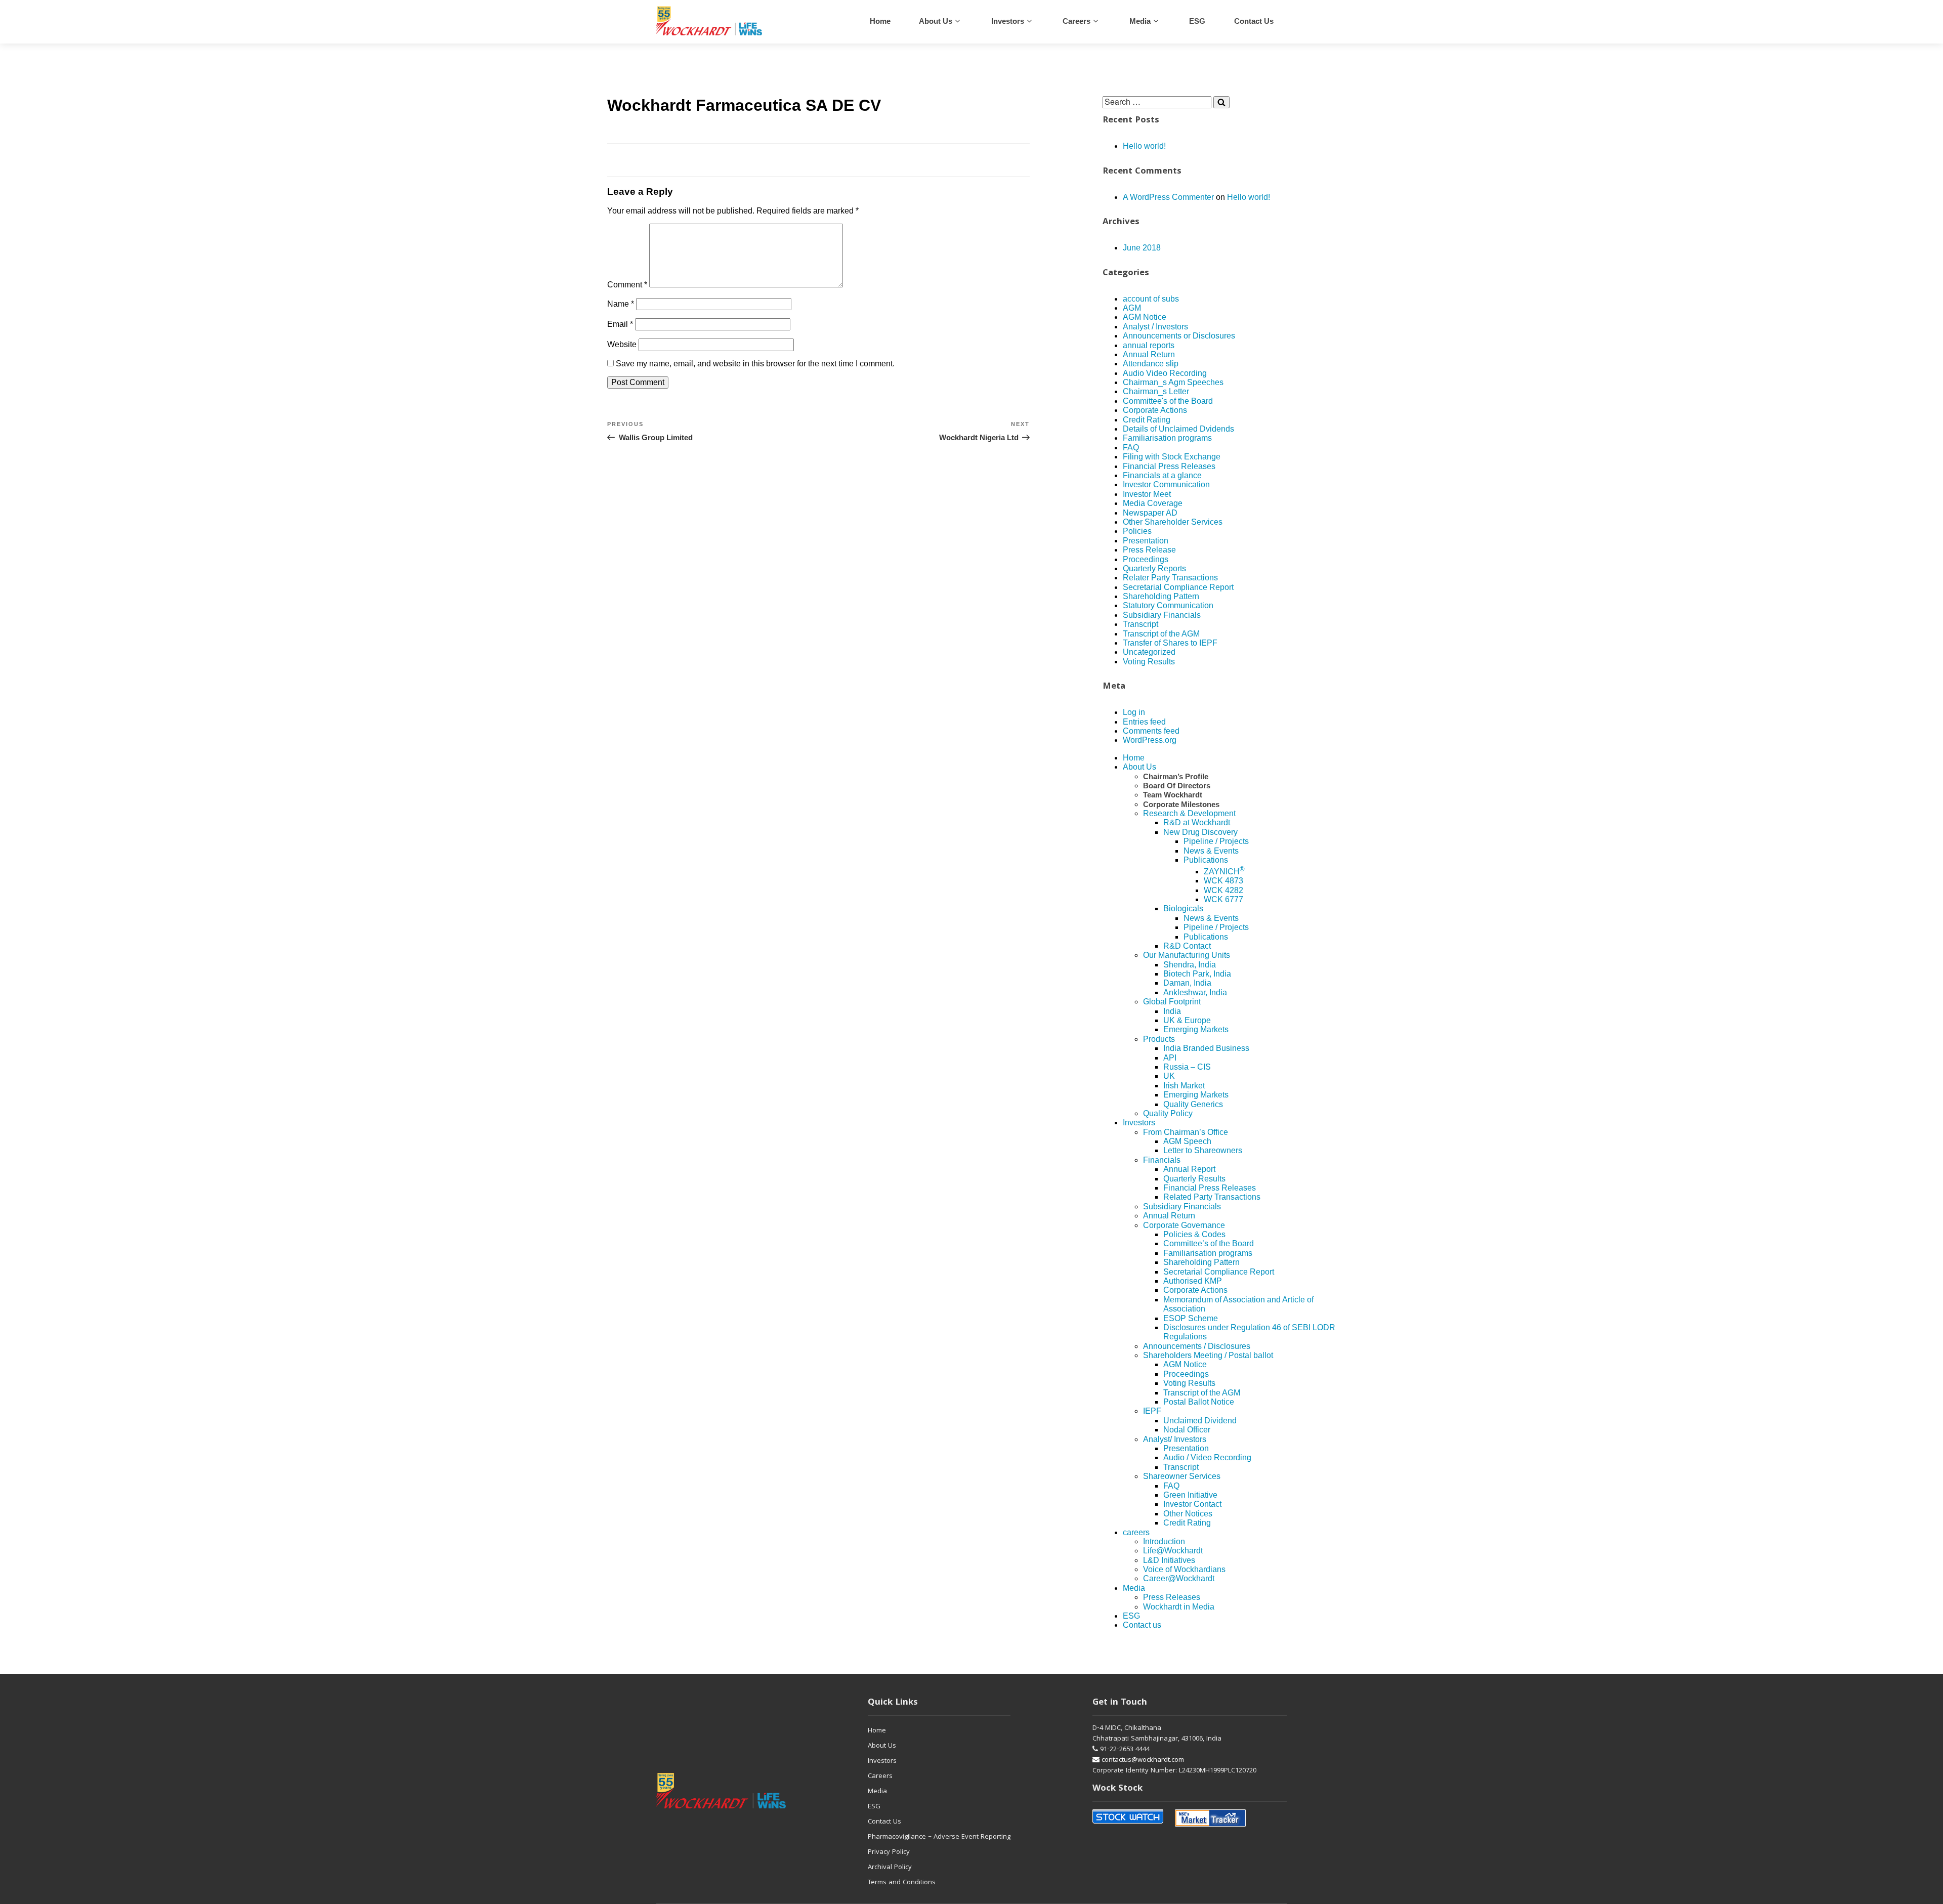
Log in (1134, 712)
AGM (1132, 308)
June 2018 (1142, 248)
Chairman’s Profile (1176, 776)
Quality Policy (1168, 1113)
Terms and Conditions (902, 1883)
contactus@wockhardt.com (1142, 1760)
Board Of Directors (1177, 786)
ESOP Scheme (1191, 1318)
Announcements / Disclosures (1197, 1346)
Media (1140, 21)
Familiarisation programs (1167, 438)
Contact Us (884, 1822)
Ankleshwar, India (1195, 992)
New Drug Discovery (1200, 832)
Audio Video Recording (1165, 373)
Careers (880, 1776)
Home (880, 21)
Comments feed (1151, 731)
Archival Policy (890, 1868)
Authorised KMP (1193, 1281)
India (1172, 1011)
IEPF (1152, 1411)
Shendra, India (1190, 965)
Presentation (1146, 541)
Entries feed (1144, 722)
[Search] (1221, 102)
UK (1169, 1076)
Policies (1137, 531)
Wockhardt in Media (1179, 1607)
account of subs (1151, 299)
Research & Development (1189, 813)
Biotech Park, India (1197, 974)
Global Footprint (1172, 1002)
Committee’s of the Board (1209, 1243)
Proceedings (1146, 559)
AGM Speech (1187, 1141)
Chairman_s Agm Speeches (1173, 382)
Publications (1206, 860)
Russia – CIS (1187, 1067)
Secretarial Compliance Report (1178, 587)
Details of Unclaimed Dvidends (1178, 429)
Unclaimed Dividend (1200, 1421)
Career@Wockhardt (1179, 1578)
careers (1076, 21)
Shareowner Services (1182, 1476)
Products (1159, 1039)
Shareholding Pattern (1161, 596)
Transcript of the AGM (1161, 634)
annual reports (1149, 345)
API (1170, 1058)
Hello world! (1144, 146)
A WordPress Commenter (1168, 197)
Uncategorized (1149, 652)
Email (620, 324)
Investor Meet (1147, 494)
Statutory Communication (1168, 605)
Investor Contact (1192, 1504)
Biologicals (1183, 908)
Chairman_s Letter (1156, 391)
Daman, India (1187, 983)
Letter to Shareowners (1203, 1150)
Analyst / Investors (1155, 327)
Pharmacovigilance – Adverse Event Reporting (939, 1837)
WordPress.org (1150, 740)
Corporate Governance (1184, 1225)
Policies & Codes (1194, 1234)
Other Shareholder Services (1173, 522)
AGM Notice (1145, 317)
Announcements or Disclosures (1179, 336)
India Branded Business (1206, 1048)
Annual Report (1189, 1169)
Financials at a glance (1162, 475)
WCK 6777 (1223, 899)
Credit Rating (1147, 420)
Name (621, 304)
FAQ (1131, 448)
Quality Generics (1193, 1104)
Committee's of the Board (1168, 401)
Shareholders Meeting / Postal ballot (1208, 1355)
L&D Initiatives (1169, 1560)
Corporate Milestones (1181, 804)
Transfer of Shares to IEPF (1170, 643)
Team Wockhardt (1173, 795)
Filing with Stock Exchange (1172, 457)
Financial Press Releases (1169, 466)
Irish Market (1184, 1086)
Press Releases (1172, 1597)
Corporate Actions (1155, 410)
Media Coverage (1153, 503)
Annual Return (1149, 354)
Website (622, 344)
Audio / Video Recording (1207, 1457)
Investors (1008, 21)
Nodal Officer (1187, 1430)
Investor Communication (1166, 484)
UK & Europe (1187, 1020)
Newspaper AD (1150, 513)
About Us (936, 21)
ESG (1197, 21)
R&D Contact (1187, 946)
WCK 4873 (1223, 881)
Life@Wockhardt (1173, 1551)
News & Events (1211, 851)
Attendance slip (1151, 364)
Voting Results (1149, 662)
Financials (1162, 1160)
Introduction (1164, 1541)
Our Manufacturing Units (1187, 955)
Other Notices (1188, 1514)
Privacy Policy (889, 1852)
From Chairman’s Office (1186, 1132)
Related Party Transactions (1212, 1197)
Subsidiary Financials (1162, 615)
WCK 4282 (1223, 890)
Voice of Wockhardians (1184, 1569)
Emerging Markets (1196, 1029)
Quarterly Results (1194, 1179)
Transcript (1141, 624)
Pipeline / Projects (1216, 841)
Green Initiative (1190, 1495)
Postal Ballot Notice (1199, 1402)
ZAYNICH (1224, 872)
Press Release (1149, 550)
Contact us (1254, 21)
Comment (627, 285)
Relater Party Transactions (1170, 578)
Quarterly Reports (1154, 568)
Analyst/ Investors (1175, 1439)
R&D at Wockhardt (1197, 822)
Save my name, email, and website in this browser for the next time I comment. (755, 364)
